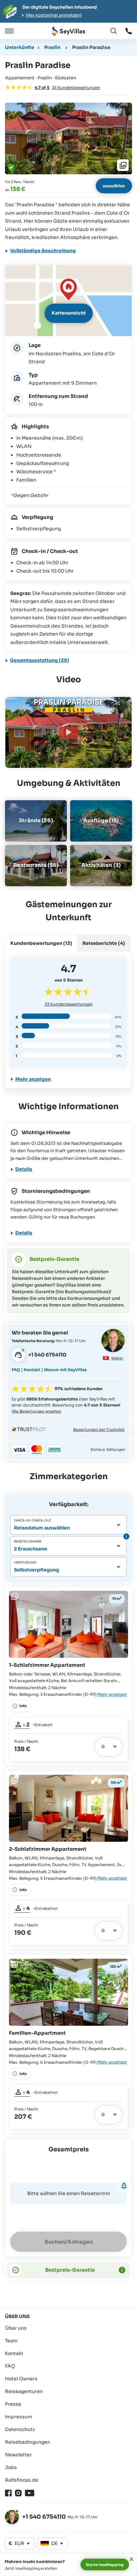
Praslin (52, 47)
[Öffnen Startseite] (68, 31)
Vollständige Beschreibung (43, 251)
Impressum (19, 2417)
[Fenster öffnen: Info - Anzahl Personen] (126, 1536)
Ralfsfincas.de (22, 2480)
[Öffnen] (8, 31)
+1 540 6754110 (44, 2517)
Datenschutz (20, 2429)
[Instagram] (18, 2493)
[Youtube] (30, 2493)
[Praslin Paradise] (68, 732)
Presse (13, 2404)
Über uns (16, 2328)
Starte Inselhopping (105, 2565)
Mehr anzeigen (33, 1079)
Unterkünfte (20, 47)
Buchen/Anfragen (69, 2242)
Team (11, 2341)
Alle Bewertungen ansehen (36, 1411)
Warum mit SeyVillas (65, 1370)
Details (24, 1169)
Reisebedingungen (28, 2442)
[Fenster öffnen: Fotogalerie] (68, 138)
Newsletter (18, 2455)
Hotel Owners (21, 2379)
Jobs (11, 2467)
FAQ (16, 1370)
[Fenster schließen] (132, 2559)
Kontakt (32, 1370)
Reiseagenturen (24, 2391)
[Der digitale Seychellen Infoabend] (68, 11)
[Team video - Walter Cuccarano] (113, 1340)
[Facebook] (8, 2493)
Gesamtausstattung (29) (40, 660)
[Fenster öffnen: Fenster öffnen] (129, 31)
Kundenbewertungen (69, 1004)
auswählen (114, 186)
